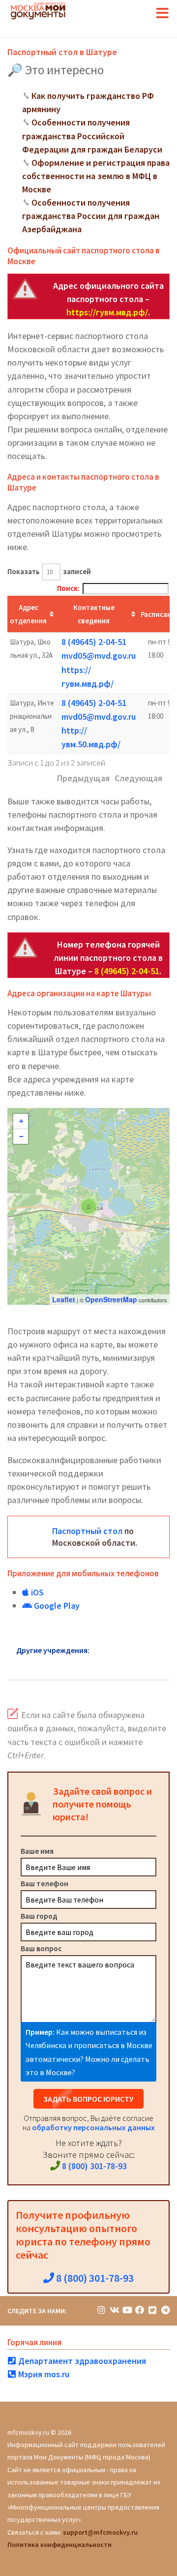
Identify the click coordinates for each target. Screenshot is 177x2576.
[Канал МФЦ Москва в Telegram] (165, 2310)
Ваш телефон (44, 1883)
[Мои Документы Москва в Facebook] (140, 2310)
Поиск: (68, 588)
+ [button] (21, 1121)
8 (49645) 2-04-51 (94, 642)
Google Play (56, 1606)
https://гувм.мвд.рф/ (107, 312)
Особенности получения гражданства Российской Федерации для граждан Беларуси (92, 136)
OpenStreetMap (111, 1299)
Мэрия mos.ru (43, 2374)
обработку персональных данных (93, 2127)
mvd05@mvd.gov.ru (99, 656)
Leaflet (64, 1299)
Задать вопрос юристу (88, 2099)
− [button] (21, 1136)
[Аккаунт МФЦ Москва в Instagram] (101, 2310)
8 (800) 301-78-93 (93, 2166)
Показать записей (49, 571)
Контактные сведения (94, 614)
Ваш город (39, 1916)
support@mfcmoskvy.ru (100, 2532)
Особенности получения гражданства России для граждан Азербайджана (91, 216)
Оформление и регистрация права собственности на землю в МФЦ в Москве (96, 176)
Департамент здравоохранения (81, 2361)
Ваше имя (37, 1851)
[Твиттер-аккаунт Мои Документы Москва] (152, 2310)
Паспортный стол (87, 1531)
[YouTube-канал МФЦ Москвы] (127, 2310)
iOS (36, 1592)
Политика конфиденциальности (59, 2545)
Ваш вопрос (41, 1948)
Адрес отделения (28, 614)
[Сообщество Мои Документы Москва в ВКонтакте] (114, 2310)
